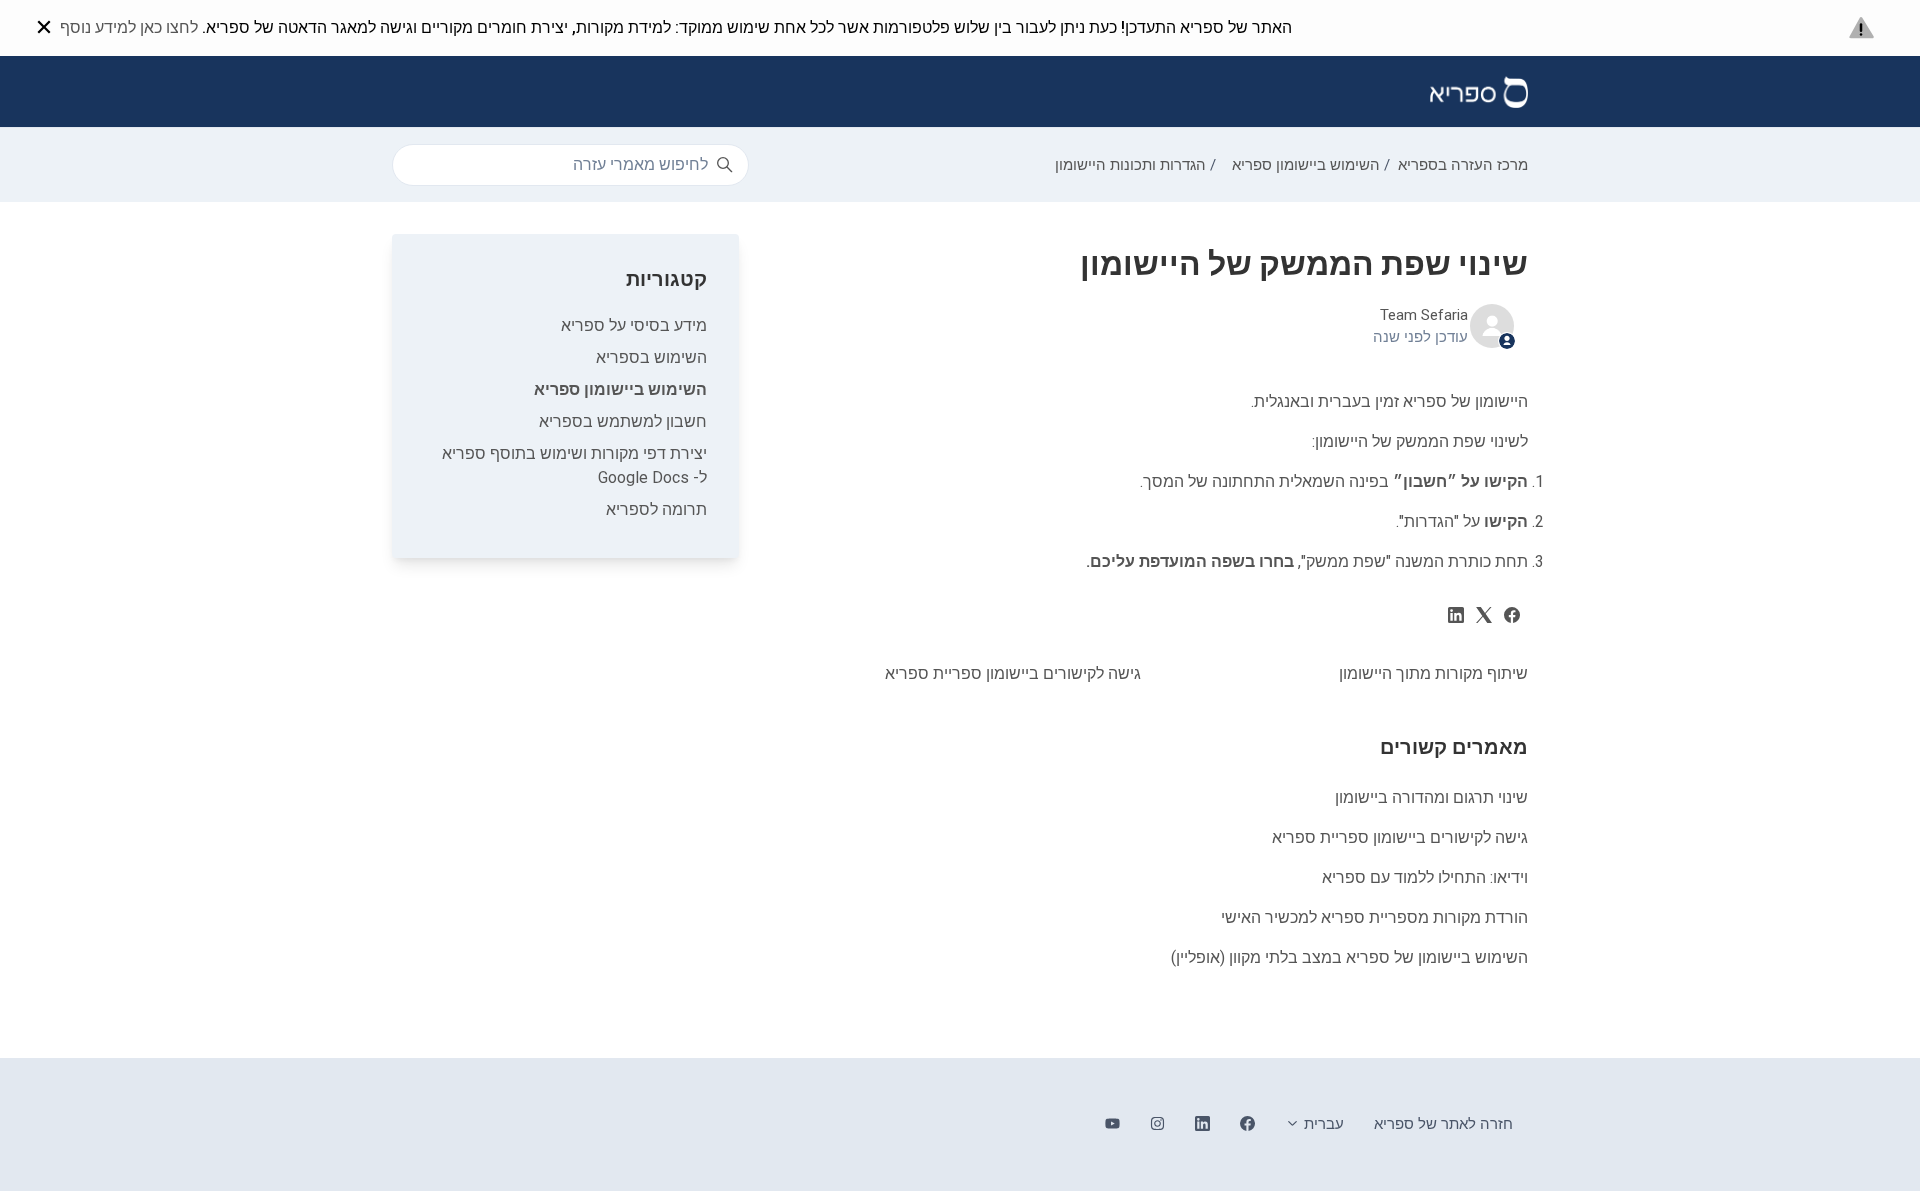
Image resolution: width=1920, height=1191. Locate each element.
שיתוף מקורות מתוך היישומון (1433, 673)
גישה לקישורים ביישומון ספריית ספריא (1013, 673)
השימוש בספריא (651, 357)
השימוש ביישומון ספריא (1306, 165)
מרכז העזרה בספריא (1463, 165)
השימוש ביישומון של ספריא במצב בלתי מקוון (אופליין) (1349, 957)
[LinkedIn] (1456, 617)
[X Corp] (1484, 617)
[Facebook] (1512, 617)
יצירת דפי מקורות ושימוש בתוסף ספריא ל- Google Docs (574, 465)
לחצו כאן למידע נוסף (129, 27)
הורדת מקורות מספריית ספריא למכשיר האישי (1374, 917)
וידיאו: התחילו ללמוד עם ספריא (1425, 877)
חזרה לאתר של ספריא (1443, 1124)
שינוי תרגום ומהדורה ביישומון (1431, 797)
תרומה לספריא (656, 509)
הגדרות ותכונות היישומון (1130, 165)
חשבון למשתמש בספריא (623, 421)
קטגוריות (666, 279)
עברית (1322, 1124)
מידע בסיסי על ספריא (634, 325)
